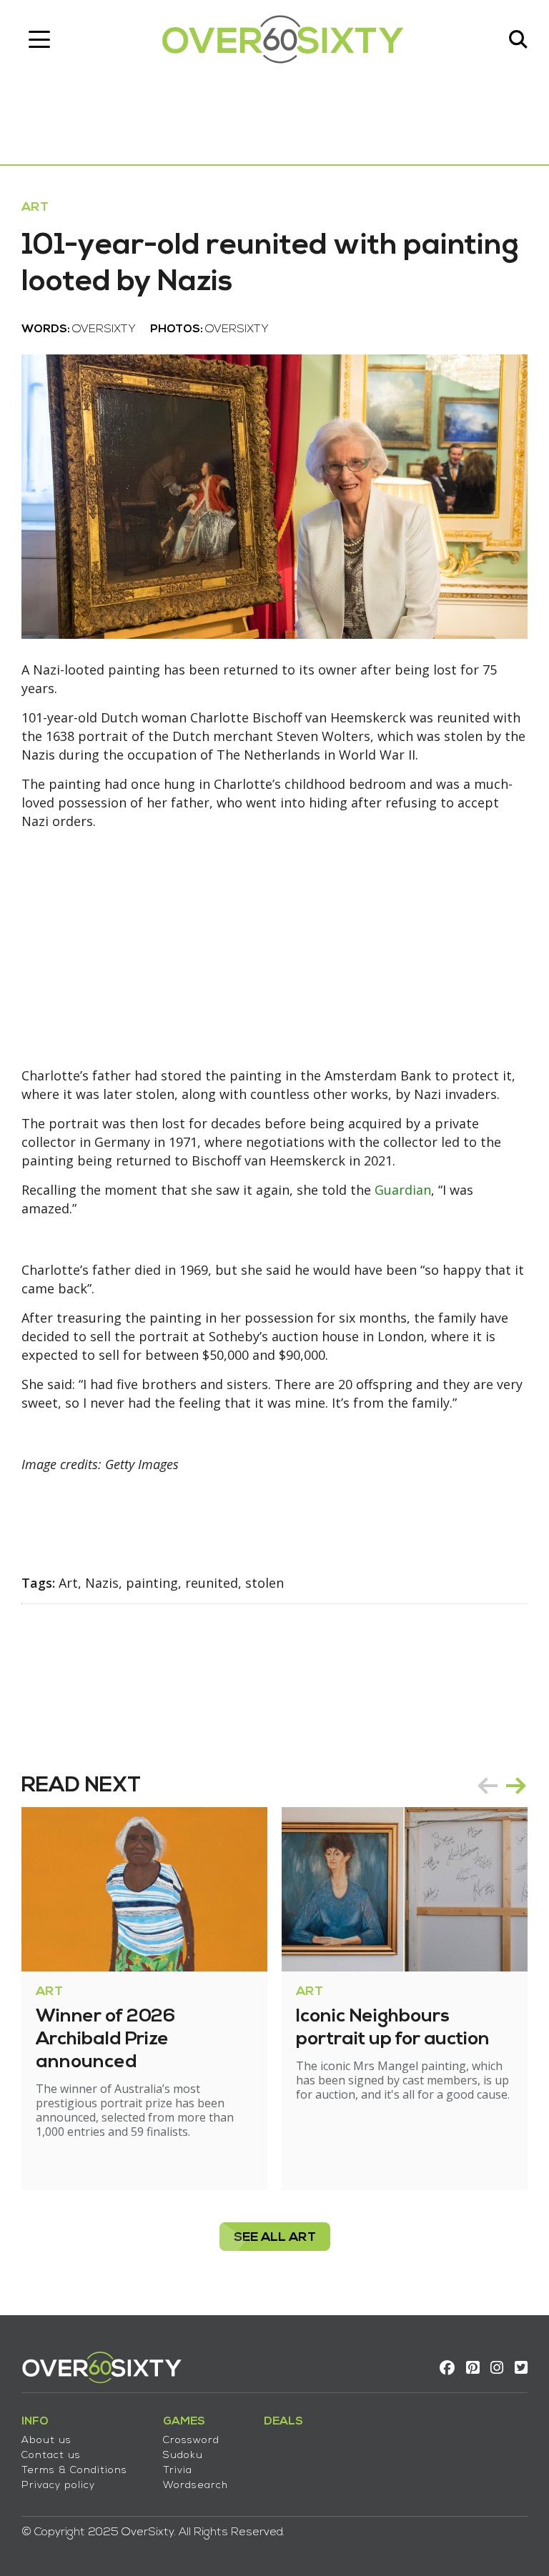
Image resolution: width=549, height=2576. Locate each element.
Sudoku (183, 2456)
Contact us (51, 2456)
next (516, 1786)
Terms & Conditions (74, 2471)
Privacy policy (58, 2486)
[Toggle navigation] (39, 39)
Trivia (178, 2471)
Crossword (191, 2441)
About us (46, 2441)
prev (488, 1786)
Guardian (403, 1190)
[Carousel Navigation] (502, 1786)
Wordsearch (196, 2486)
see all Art (275, 2238)
